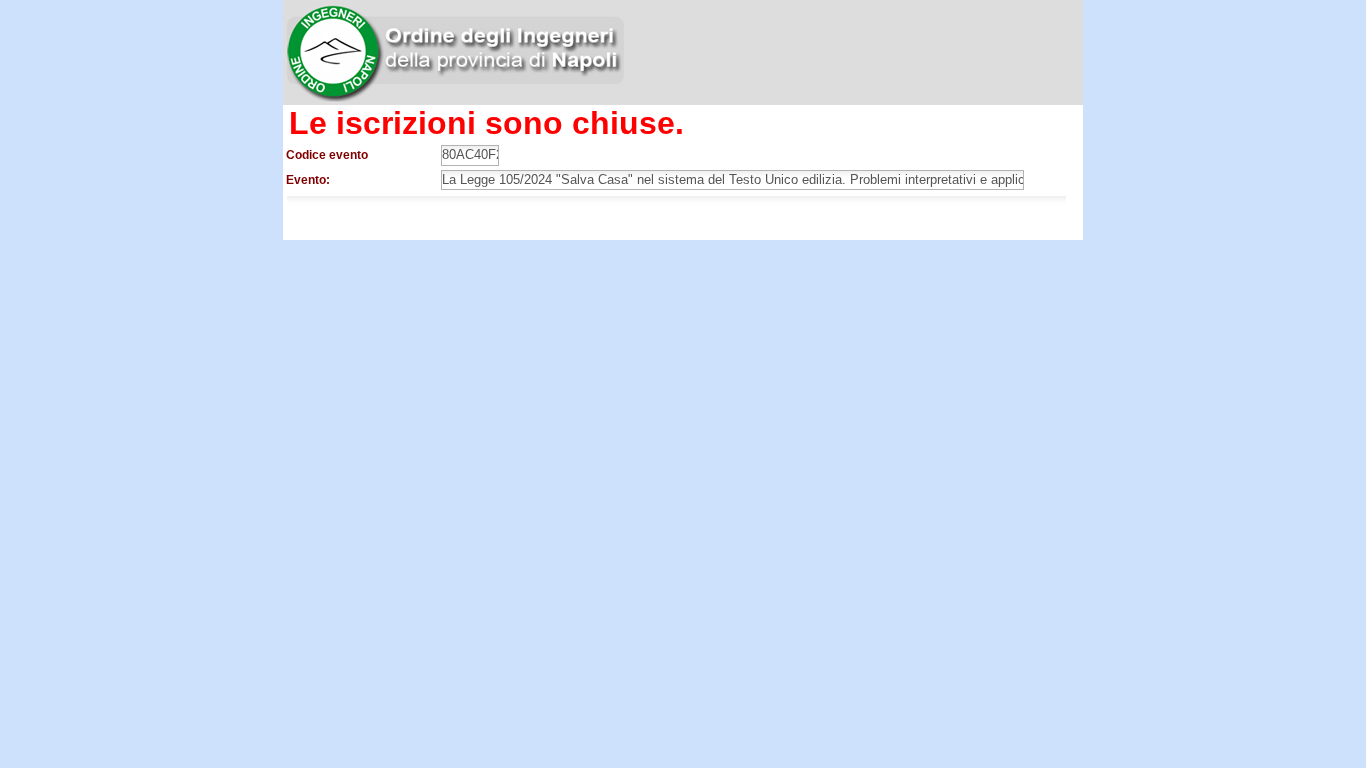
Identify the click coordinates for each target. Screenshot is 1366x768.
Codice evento (327, 155)
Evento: (308, 180)
